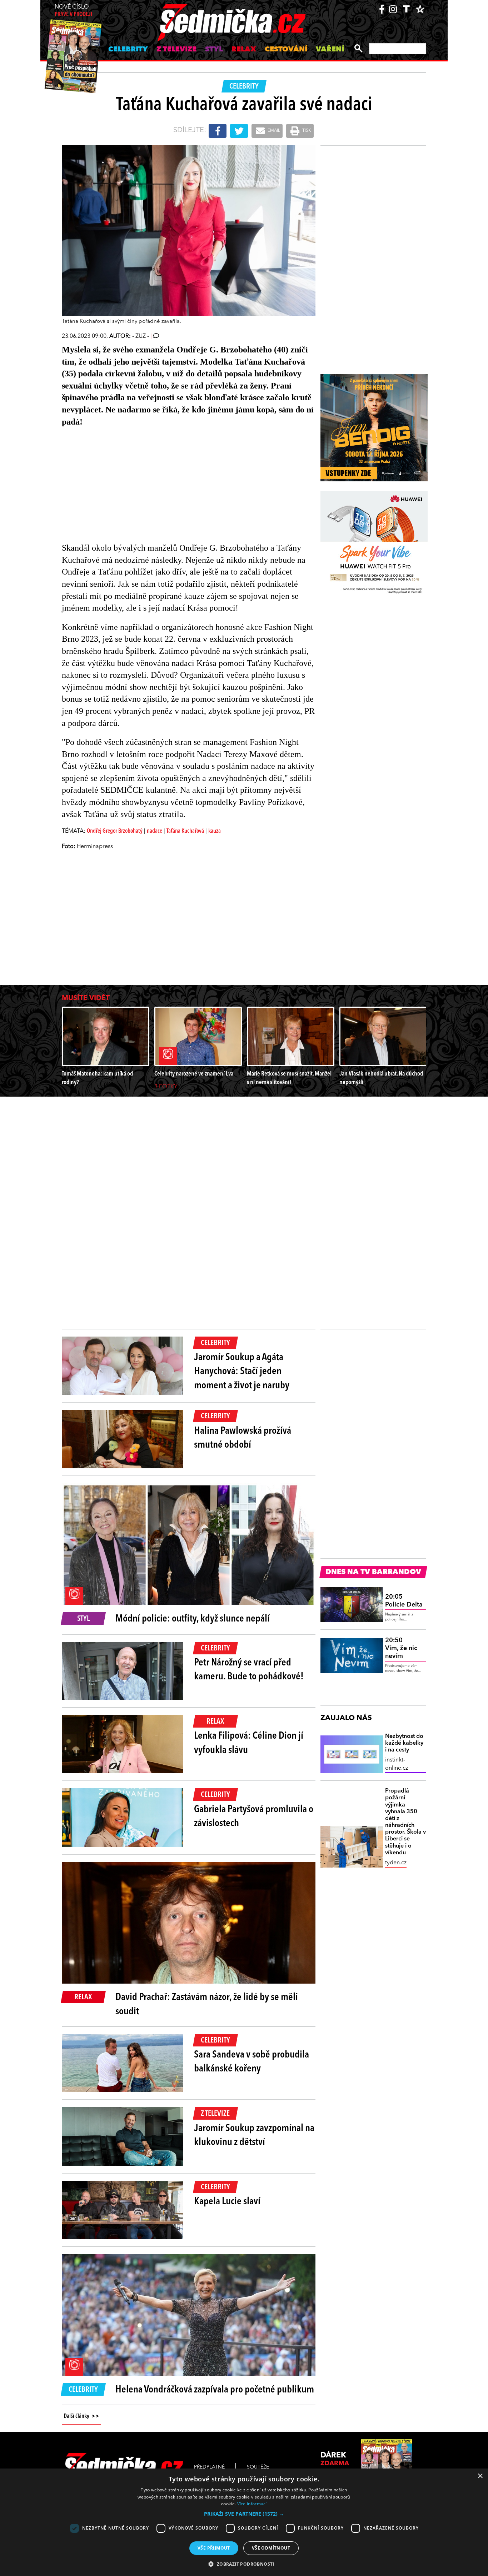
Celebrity (128, 50)
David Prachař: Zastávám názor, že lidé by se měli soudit (207, 2004)
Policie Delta (404, 1601)
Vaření (330, 50)
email (273, 131)
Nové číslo (73, 11)
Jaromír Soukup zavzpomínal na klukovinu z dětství (254, 2136)
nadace (155, 831)
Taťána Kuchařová (185, 831)
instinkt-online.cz (397, 1764)
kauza (215, 831)
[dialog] (244, 2522)
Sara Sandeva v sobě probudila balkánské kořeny (252, 2062)
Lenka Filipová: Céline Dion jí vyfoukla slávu (249, 1743)
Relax (244, 50)
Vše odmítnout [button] (271, 2548)
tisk (306, 131)
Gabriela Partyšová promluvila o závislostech (254, 1817)
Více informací (252, 2504)
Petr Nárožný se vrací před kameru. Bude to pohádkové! (249, 1670)
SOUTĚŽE (258, 2467)
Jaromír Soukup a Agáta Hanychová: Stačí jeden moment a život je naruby (242, 1372)
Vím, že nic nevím (401, 1648)
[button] (244, 2514)
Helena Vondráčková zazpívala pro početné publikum (215, 2390)
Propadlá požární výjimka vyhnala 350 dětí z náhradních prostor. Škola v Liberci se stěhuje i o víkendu (405, 1822)
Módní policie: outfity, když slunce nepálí (193, 1619)
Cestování (286, 50)
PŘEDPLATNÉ (209, 2467)
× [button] (480, 2476)
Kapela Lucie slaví (227, 2202)
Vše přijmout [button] (214, 2548)
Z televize (176, 50)
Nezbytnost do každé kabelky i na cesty (404, 1743)
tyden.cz (396, 1863)
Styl (214, 50)
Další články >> (81, 2416)
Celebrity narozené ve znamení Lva (194, 1074)
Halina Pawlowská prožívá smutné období (243, 1438)
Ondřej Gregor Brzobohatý (115, 831)
